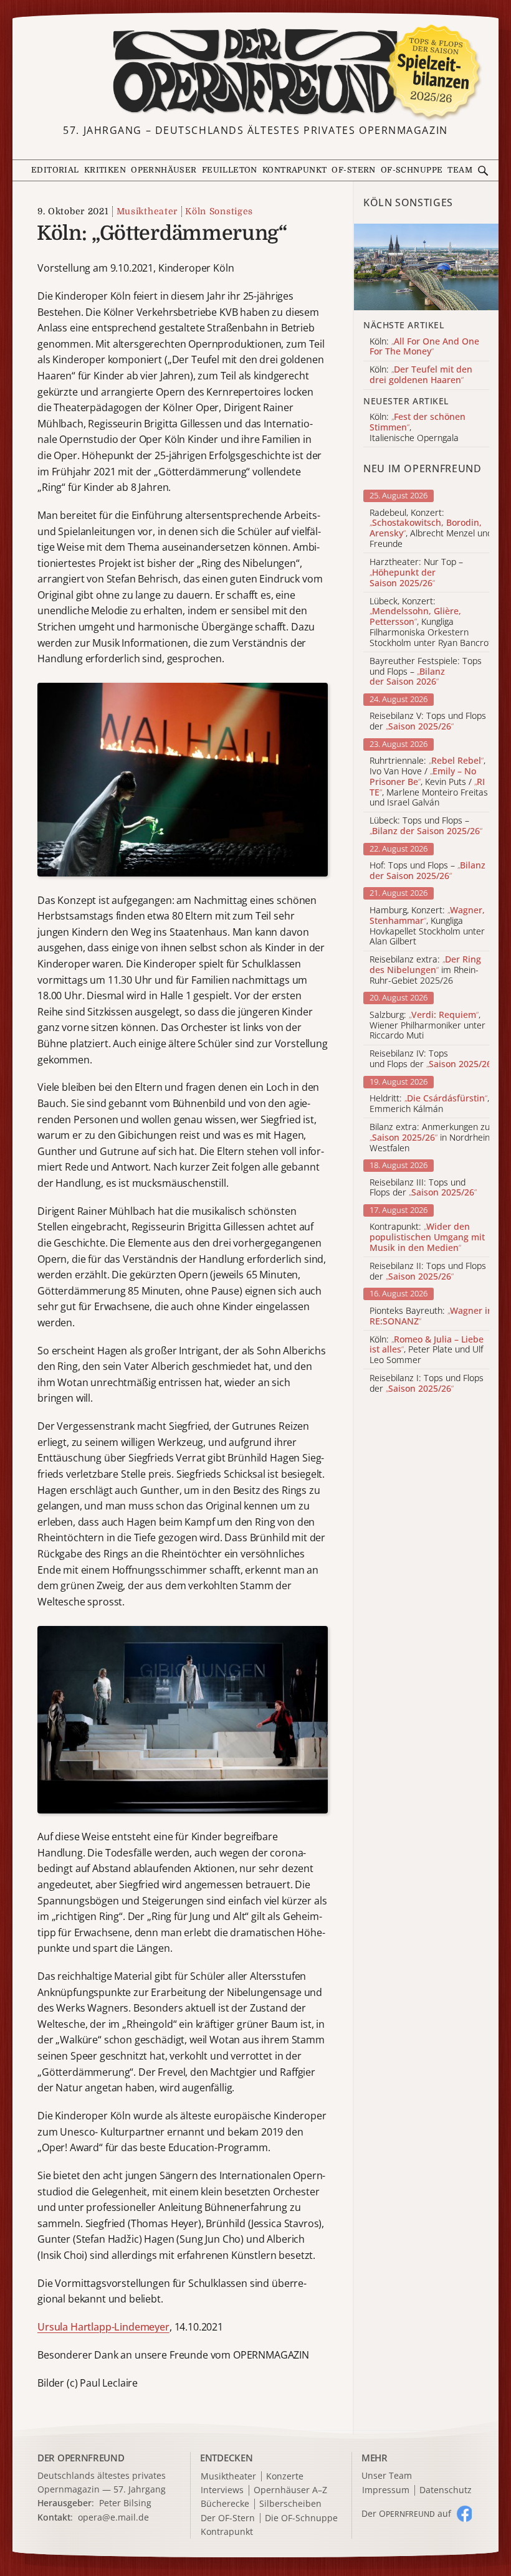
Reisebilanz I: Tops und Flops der (427, 1384)
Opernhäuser (164, 170)
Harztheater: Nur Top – (416, 573)
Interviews (222, 2490)
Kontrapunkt (295, 170)
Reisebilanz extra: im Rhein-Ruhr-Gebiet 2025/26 (425, 970)
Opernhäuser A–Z (290, 2490)
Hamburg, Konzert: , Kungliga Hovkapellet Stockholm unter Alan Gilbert (427, 926)
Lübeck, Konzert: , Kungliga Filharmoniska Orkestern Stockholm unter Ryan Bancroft (432, 622)
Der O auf (406, 2513)
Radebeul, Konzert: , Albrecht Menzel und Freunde (431, 529)
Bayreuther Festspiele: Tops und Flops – (426, 672)
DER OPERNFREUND (81, 2458)
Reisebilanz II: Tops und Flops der (428, 1271)
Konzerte (285, 2477)
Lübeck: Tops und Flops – (426, 826)
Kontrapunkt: (427, 1237)
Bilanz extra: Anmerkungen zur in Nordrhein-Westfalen (432, 1138)
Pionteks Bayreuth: (431, 1316)
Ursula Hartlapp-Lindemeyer (103, 2327)
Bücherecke (225, 2504)
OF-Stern (353, 170)
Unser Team (387, 2475)
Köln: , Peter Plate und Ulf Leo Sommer (427, 1350)
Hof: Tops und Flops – (427, 871)
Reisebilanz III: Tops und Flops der (423, 1188)
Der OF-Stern (228, 2518)
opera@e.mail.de (113, 2517)
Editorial (55, 170)
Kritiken (105, 170)
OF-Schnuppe (412, 170)
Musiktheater (147, 211)
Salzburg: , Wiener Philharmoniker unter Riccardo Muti (427, 1025)
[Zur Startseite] (255, 72)
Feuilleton (230, 170)
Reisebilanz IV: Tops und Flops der (432, 1059)
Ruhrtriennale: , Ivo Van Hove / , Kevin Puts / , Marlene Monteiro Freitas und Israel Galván (429, 782)
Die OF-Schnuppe (301, 2518)
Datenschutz (446, 2490)
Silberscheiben (290, 2504)
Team (460, 170)
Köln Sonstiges (219, 211)
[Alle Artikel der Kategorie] (426, 267)
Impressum (386, 2490)
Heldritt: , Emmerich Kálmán (429, 1104)
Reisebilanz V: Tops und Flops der (428, 721)
